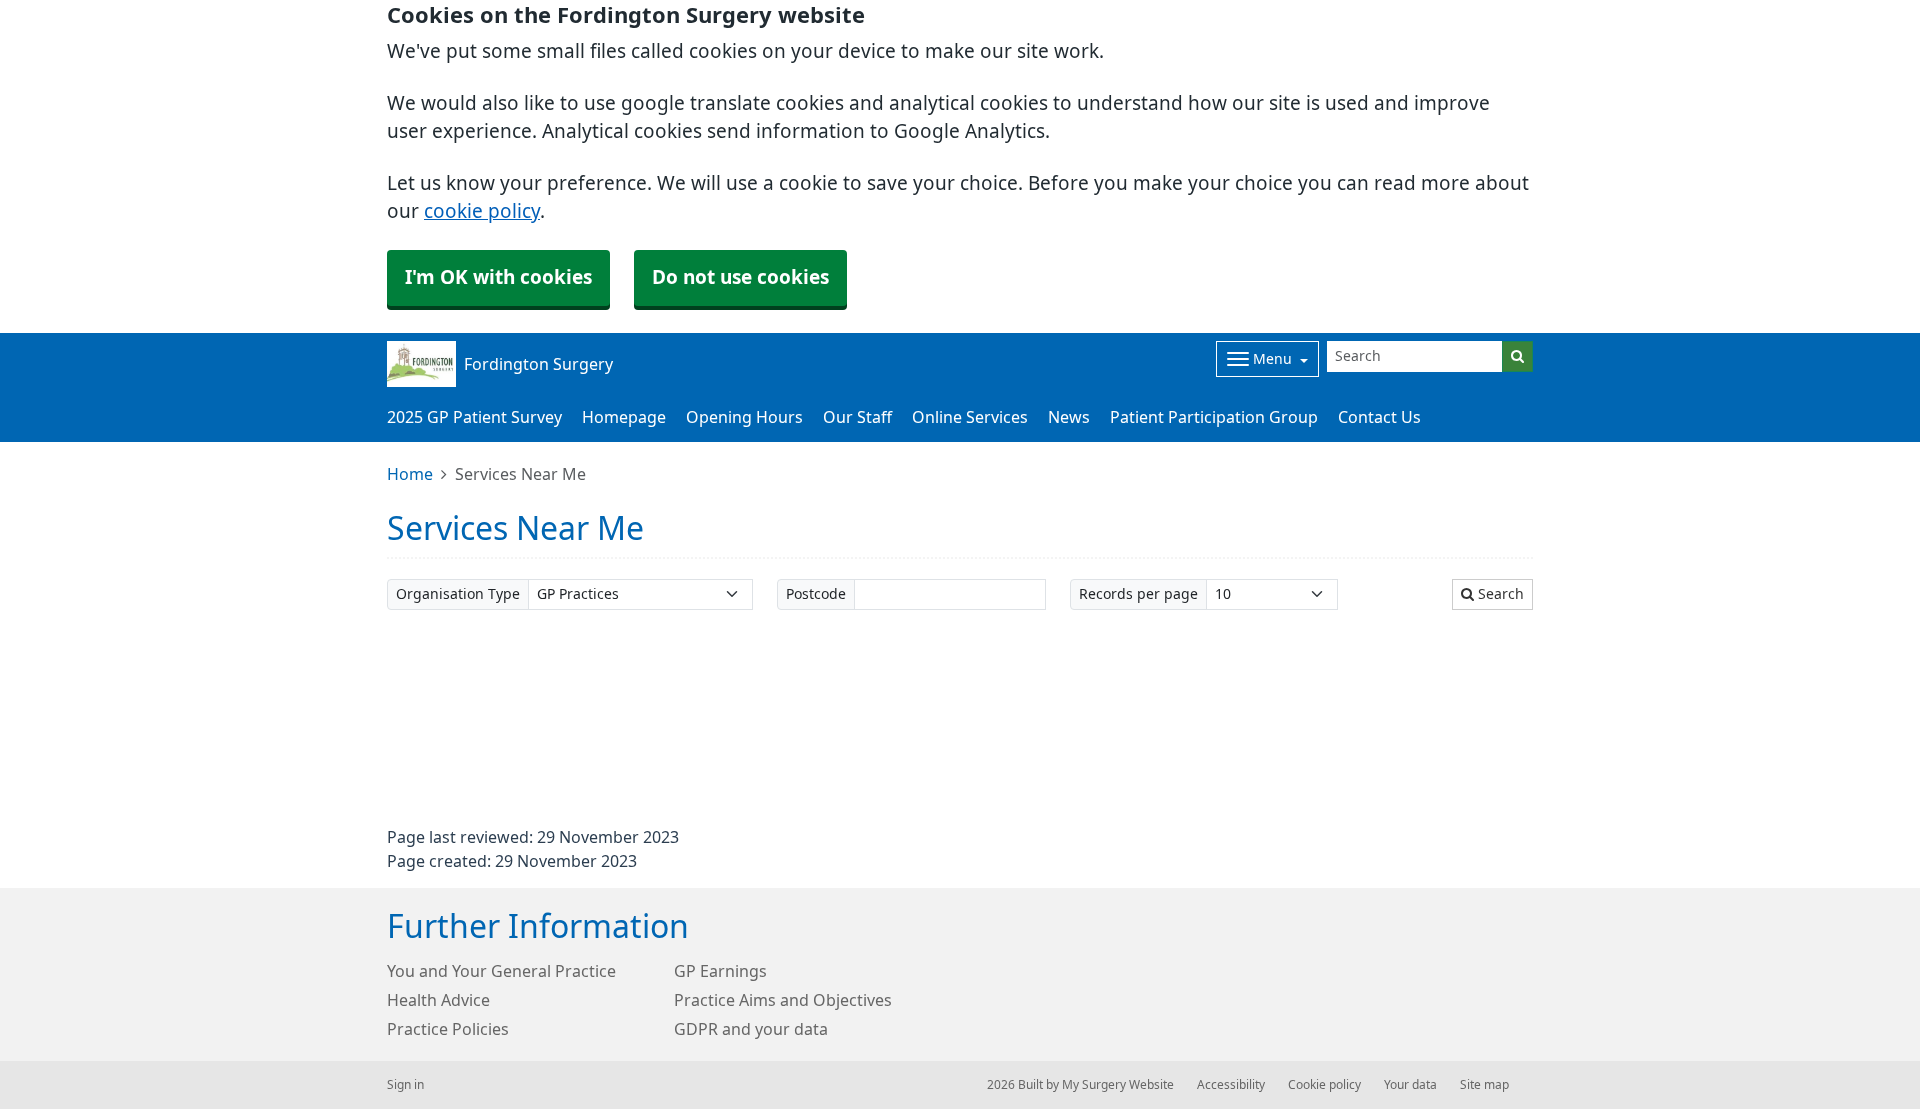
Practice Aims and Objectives (783, 1000)
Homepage (624, 417)
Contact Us (1379, 417)
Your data (1410, 1085)
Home (410, 474)
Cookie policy (1324, 1085)
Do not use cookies (740, 277)
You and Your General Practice (501, 971)
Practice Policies (448, 1029)
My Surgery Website (1118, 1085)
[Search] (1517, 356)
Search (1499, 594)
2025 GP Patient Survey (474, 417)
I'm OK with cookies (498, 277)
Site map (1484, 1085)
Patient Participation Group (1214, 417)
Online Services (970, 417)
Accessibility (1231, 1085)
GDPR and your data (751, 1029)
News (1069, 417)
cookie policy (482, 211)
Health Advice (438, 1000)
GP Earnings (720, 971)
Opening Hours (744, 417)
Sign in (405, 1085)
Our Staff (857, 417)
